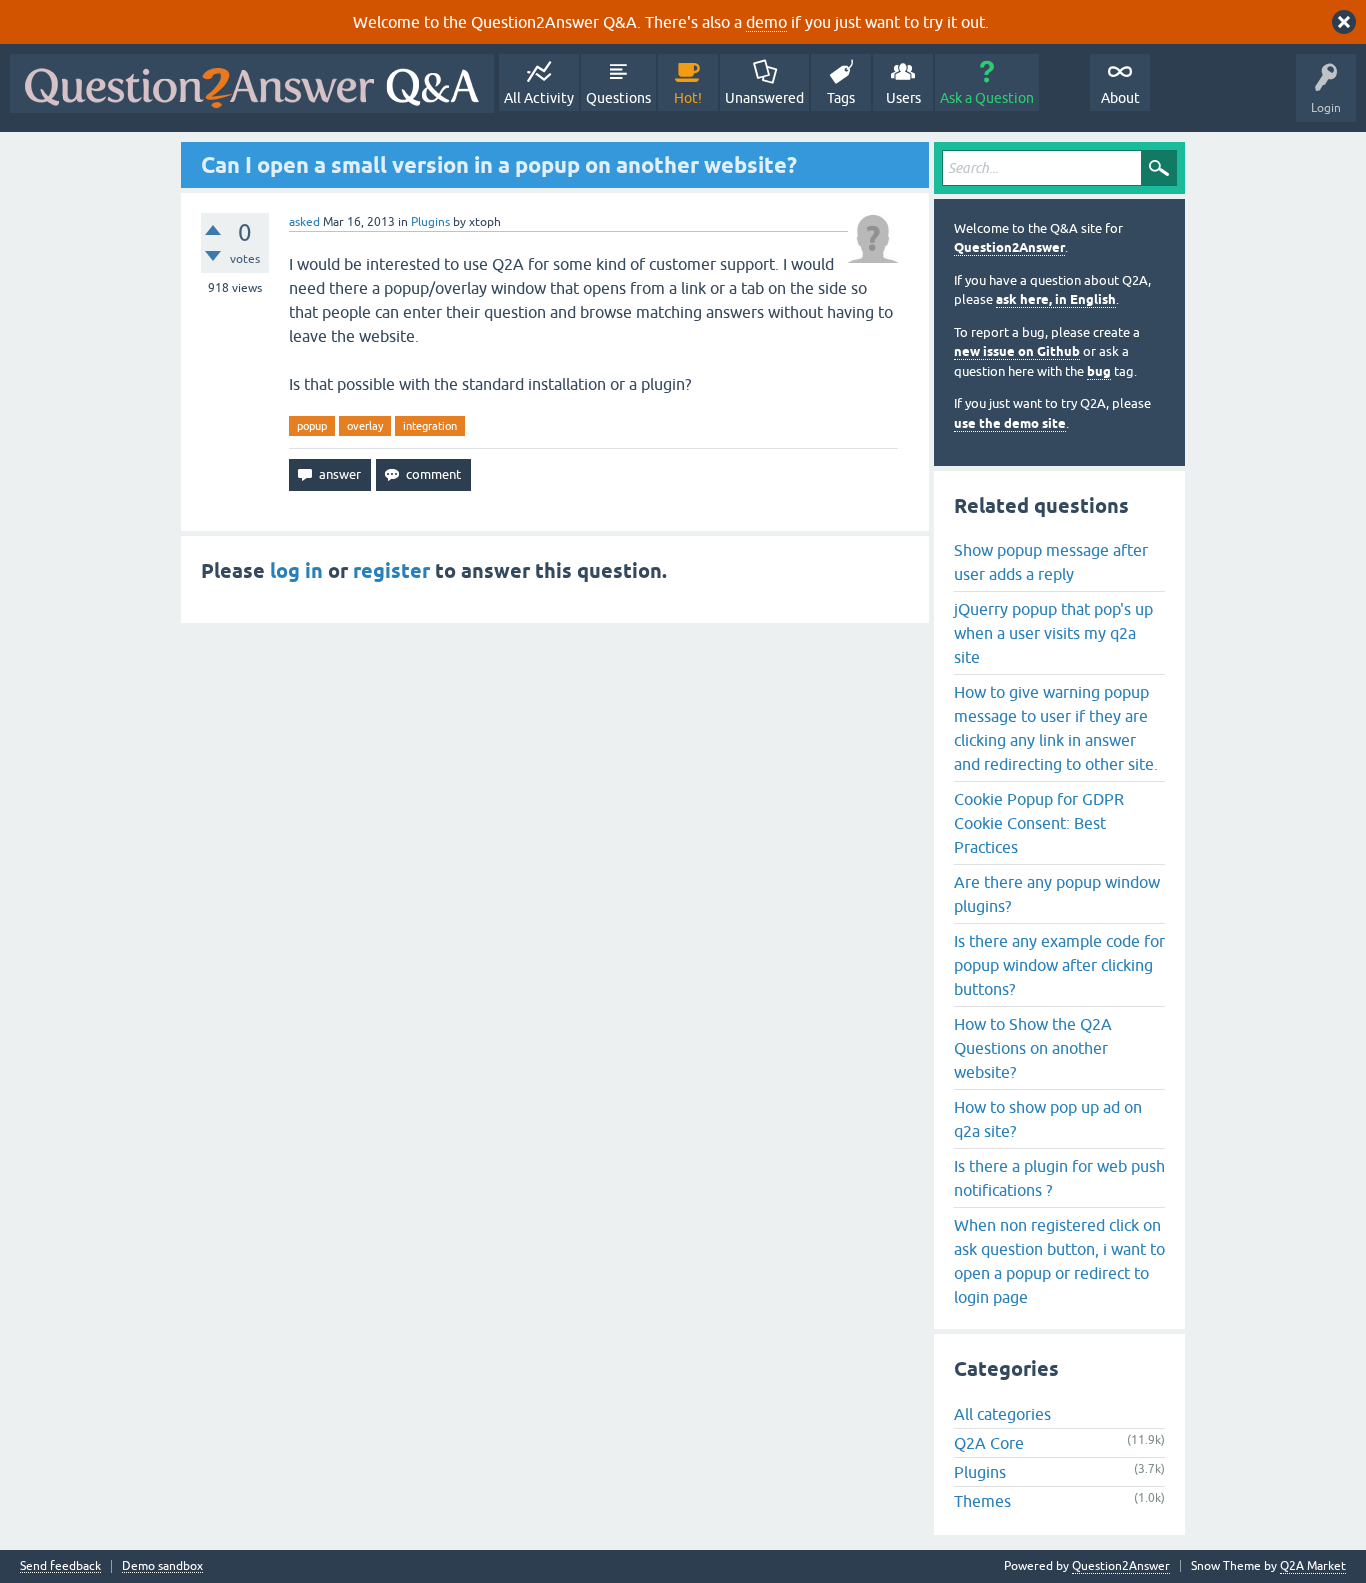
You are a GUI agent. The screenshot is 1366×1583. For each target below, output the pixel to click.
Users (903, 98)
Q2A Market (1313, 1566)
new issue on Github (1017, 351)
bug (1099, 371)
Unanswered (764, 98)
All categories (1002, 1414)
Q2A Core (989, 1443)
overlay (365, 426)
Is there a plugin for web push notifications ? (1059, 1178)
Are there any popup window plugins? (1057, 894)
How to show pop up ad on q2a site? (1048, 1119)
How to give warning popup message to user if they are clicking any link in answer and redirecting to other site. (1056, 728)
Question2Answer (1009, 247)
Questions (618, 98)
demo (766, 22)
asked (304, 222)
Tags (841, 98)
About (1120, 98)
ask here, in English (1056, 299)
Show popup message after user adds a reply (1051, 562)
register (391, 571)
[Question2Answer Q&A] (252, 83)
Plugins (430, 222)
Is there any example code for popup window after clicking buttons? (1059, 965)
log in (296, 571)
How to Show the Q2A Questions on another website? (1033, 1048)
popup (312, 426)
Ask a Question (987, 98)
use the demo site (1010, 423)
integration (430, 426)
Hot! (688, 98)
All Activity (539, 98)
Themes (982, 1501)
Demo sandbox (162, 1566)
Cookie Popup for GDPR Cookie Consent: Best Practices (1039, 823)
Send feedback (60, 1566)
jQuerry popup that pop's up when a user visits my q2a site (1053, 633)
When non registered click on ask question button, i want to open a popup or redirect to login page (1059, 1261)
